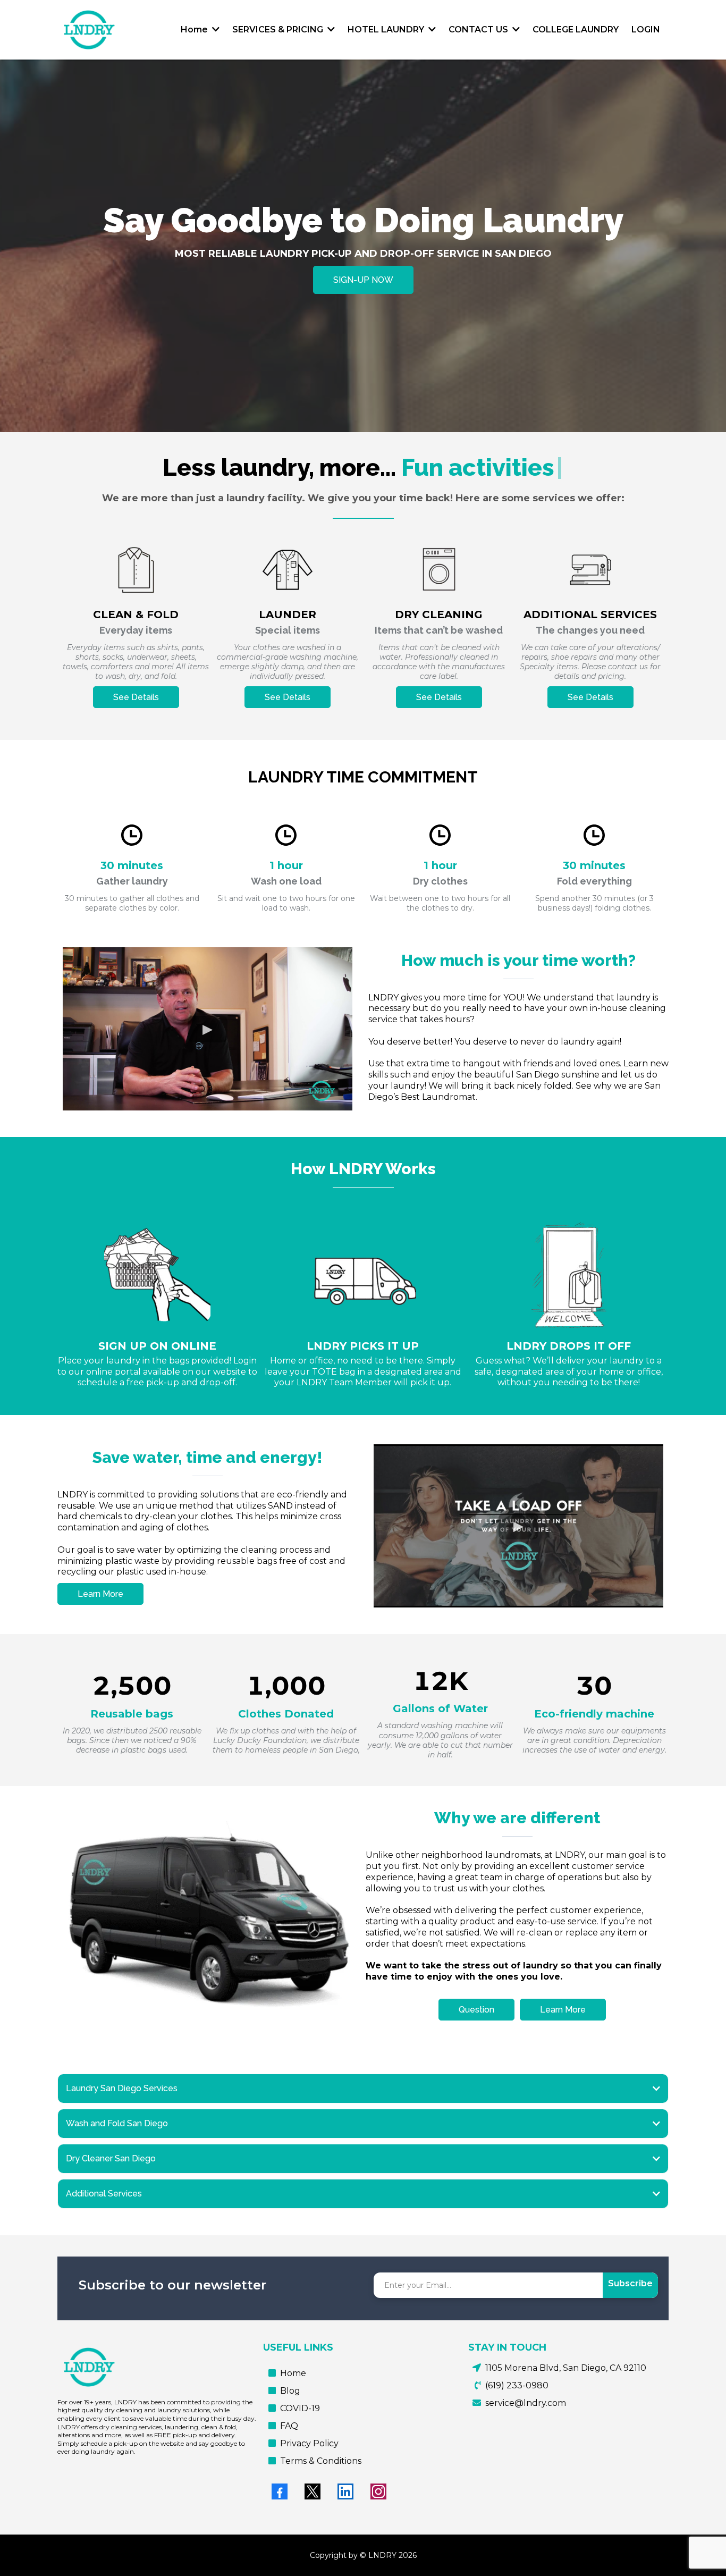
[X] (313, 2491)
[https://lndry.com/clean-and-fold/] (136, 570)
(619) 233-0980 (517, 2385)
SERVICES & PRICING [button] (279, 30)
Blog (290, 2391)
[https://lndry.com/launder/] (287, 570)
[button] (215, 30)
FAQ (289, 2426)
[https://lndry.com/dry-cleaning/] (439, 570)
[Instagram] (378, 2491)
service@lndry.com (526, 2403)
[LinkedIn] (345, 2491)
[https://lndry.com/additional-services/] (590, 570)
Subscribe (630, 2283)
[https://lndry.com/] (89, 30)
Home (293, 2373)
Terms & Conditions (321, 2461)
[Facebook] (280, 2491)
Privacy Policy (309, 2443)
